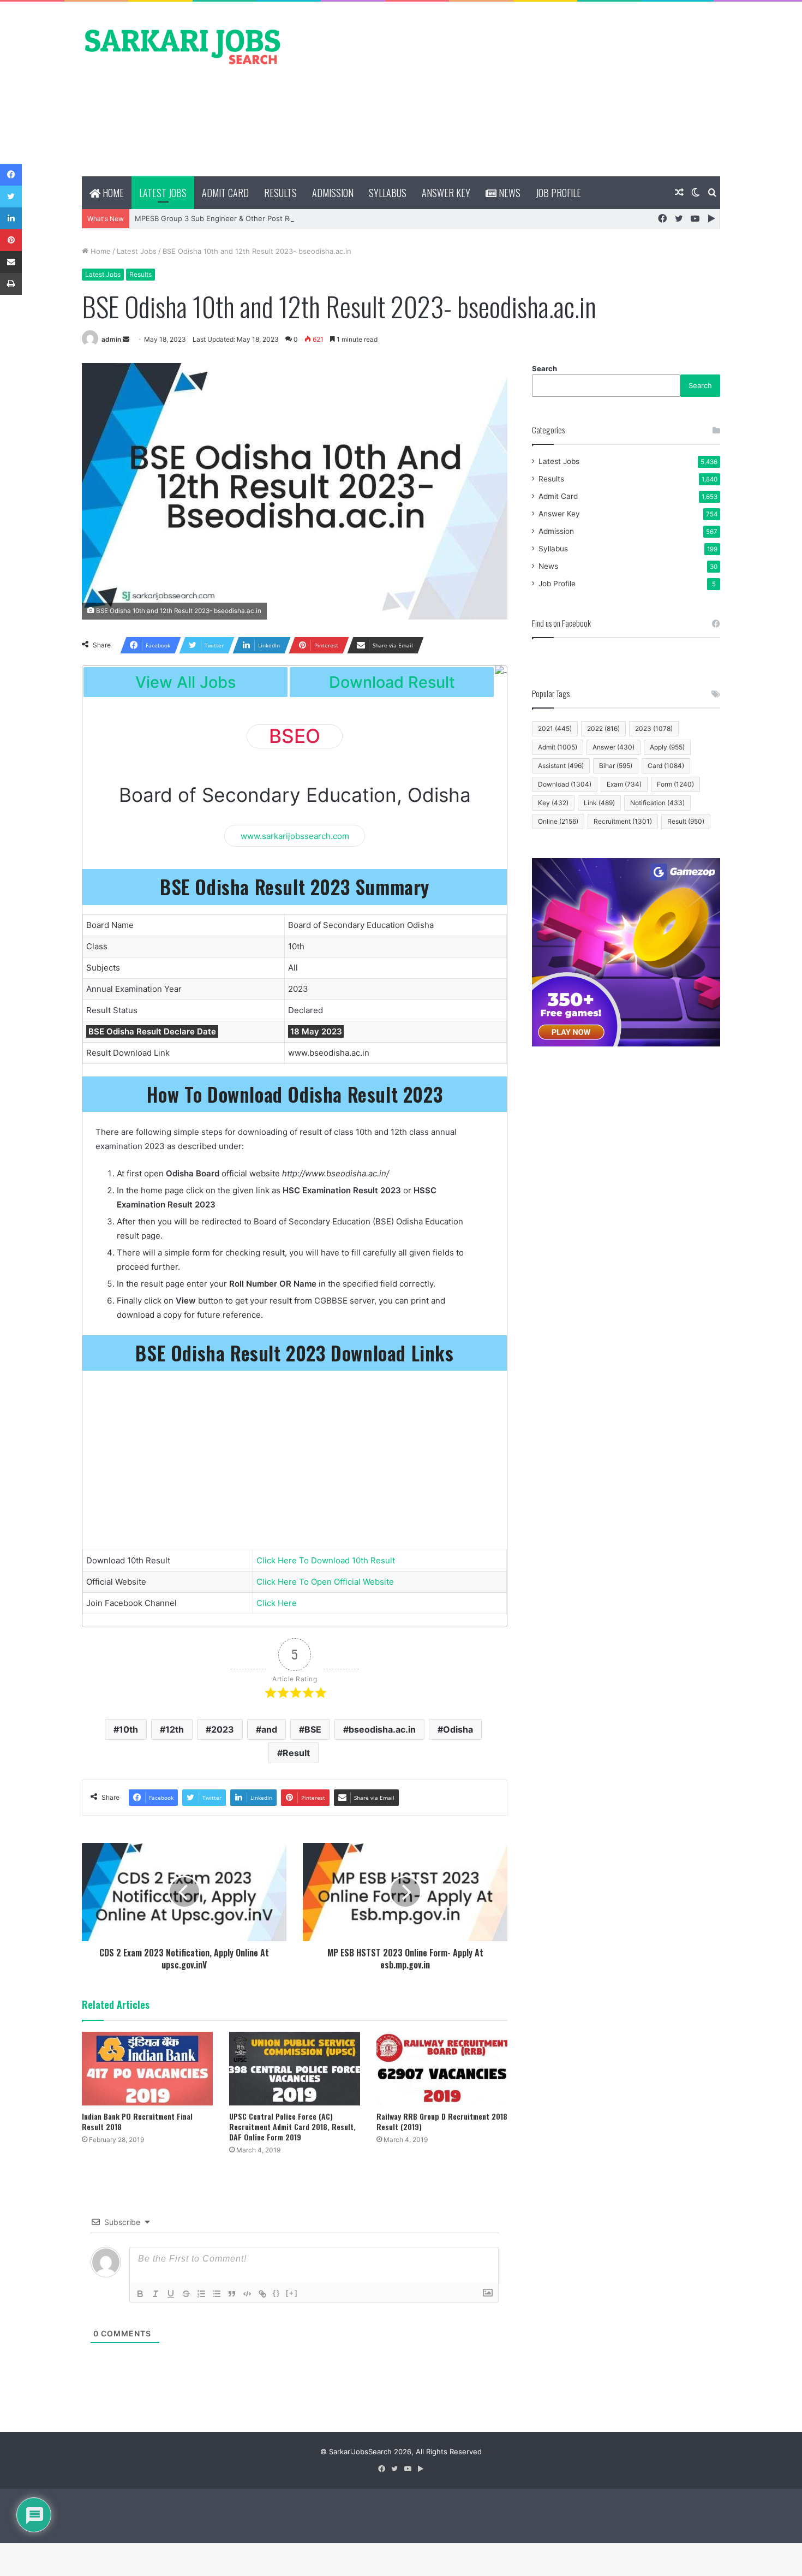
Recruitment (623, 821)
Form (675, 784)
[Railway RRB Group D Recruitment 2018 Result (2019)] (442, 2069)
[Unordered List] (217, 2294)
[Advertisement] (510, 89)
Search (544, 368)
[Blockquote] (232, 2294)
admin (111, 339)
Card (666, 766)
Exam (624, 784)
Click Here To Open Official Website (325, 1582)
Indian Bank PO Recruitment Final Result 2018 (137, 2121)
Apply (667, 747)
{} (277, 2293)
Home (112, 193)
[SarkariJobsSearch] (183, 46)
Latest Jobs (163, 193)
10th (128, 1729)
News (508, 193)
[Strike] (186, 2294)
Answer (614, 747)
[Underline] (171, 2294)
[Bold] (140, 2294)
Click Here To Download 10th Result (326, 1560)
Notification (657, 803)
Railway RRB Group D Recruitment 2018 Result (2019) (442, 2121)
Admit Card (225, 193)
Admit (558, 747)
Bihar (616, 766)
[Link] (262, 2294)
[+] (292, 2293)
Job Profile (558, 193)
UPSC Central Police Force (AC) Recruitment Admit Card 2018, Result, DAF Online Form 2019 (292, 2126)
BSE (313, 1729)
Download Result (392, 682)
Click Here (277, 1603)
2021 (555, 728)
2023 (223, 1729)
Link (599, 803)
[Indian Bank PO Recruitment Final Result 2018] (147, 2069)
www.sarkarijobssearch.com (295, 835)
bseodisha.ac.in (382, 1729)
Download (565, 784)
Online (558, 821)
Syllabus (388, 193)
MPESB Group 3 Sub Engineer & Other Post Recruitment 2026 (240, 218)
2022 (603, 728)
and (269, 1729)
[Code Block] (247, 2294)
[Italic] (155, 2294)
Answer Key (446, 193)
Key (553, 803)
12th (175, 1729)
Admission (333, 193)
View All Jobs (185, 682)
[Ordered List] (201, 2294)
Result (296, 1753)
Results (280, 193)
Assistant (561, 766)
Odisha (458, 1729)
